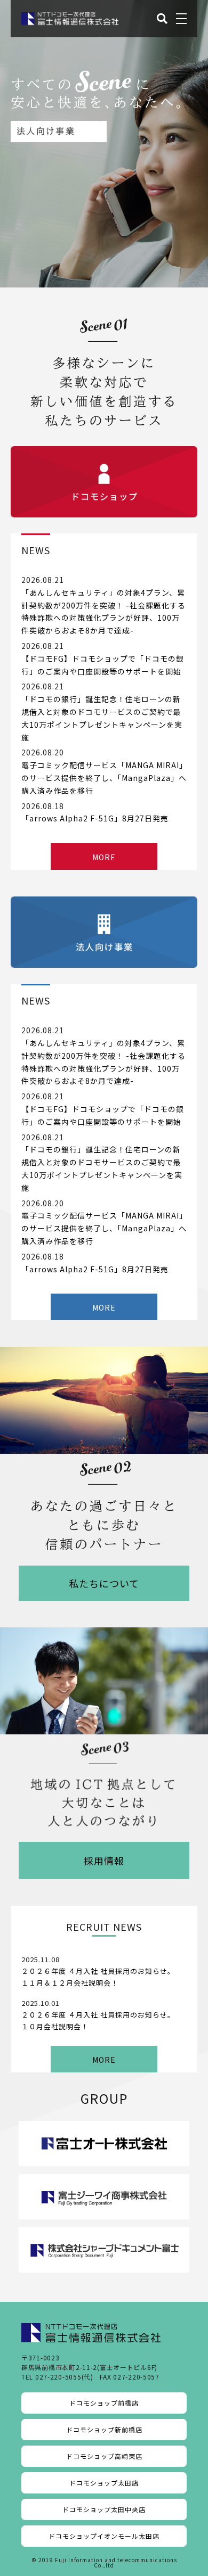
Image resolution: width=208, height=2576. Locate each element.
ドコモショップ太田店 (104, 2483)
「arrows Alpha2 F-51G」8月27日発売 (95, 818)
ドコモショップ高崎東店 (104, 2456)
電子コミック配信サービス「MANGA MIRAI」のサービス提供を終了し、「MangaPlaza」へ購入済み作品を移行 (104, 778)
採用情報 (104, 1861)
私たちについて (104, 1583)
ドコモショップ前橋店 (104, 2403)
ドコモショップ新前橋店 (104, 2429)
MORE (104, 857)
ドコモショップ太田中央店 (104, 2509)
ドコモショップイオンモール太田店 (104, 2536)
